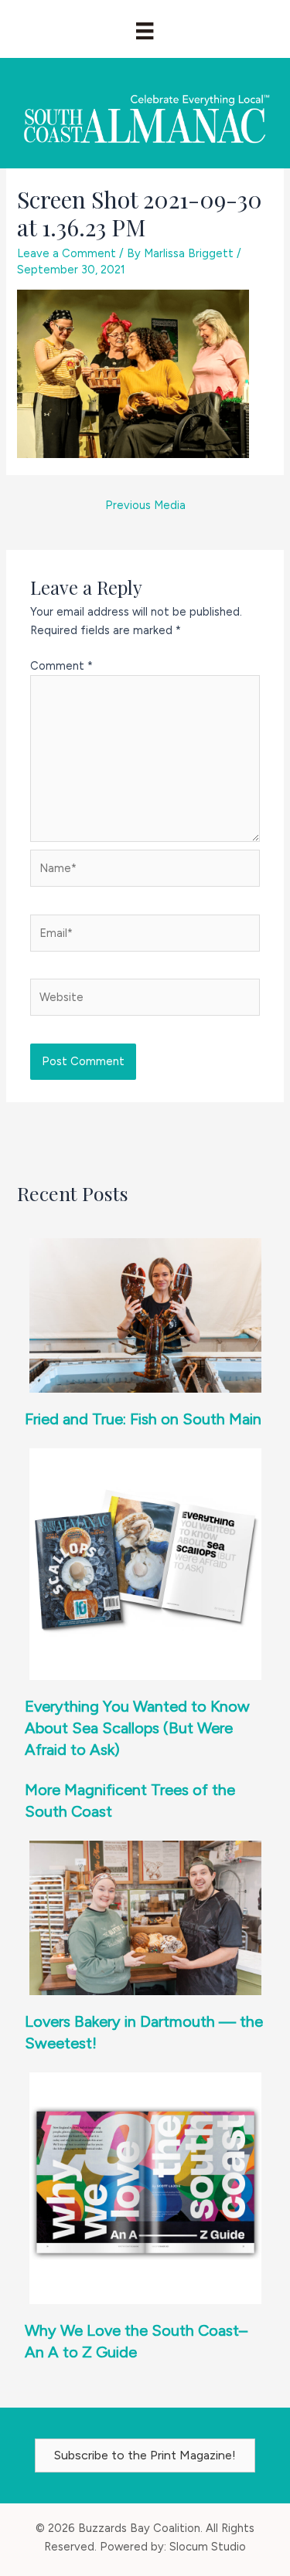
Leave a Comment (67, 253)
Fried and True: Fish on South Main (143, 1419)
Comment (61, 666)
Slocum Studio (208, 2547)
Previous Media (145, 505)
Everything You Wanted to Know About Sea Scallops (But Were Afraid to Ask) (137, 1728)
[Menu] (145, 31)
